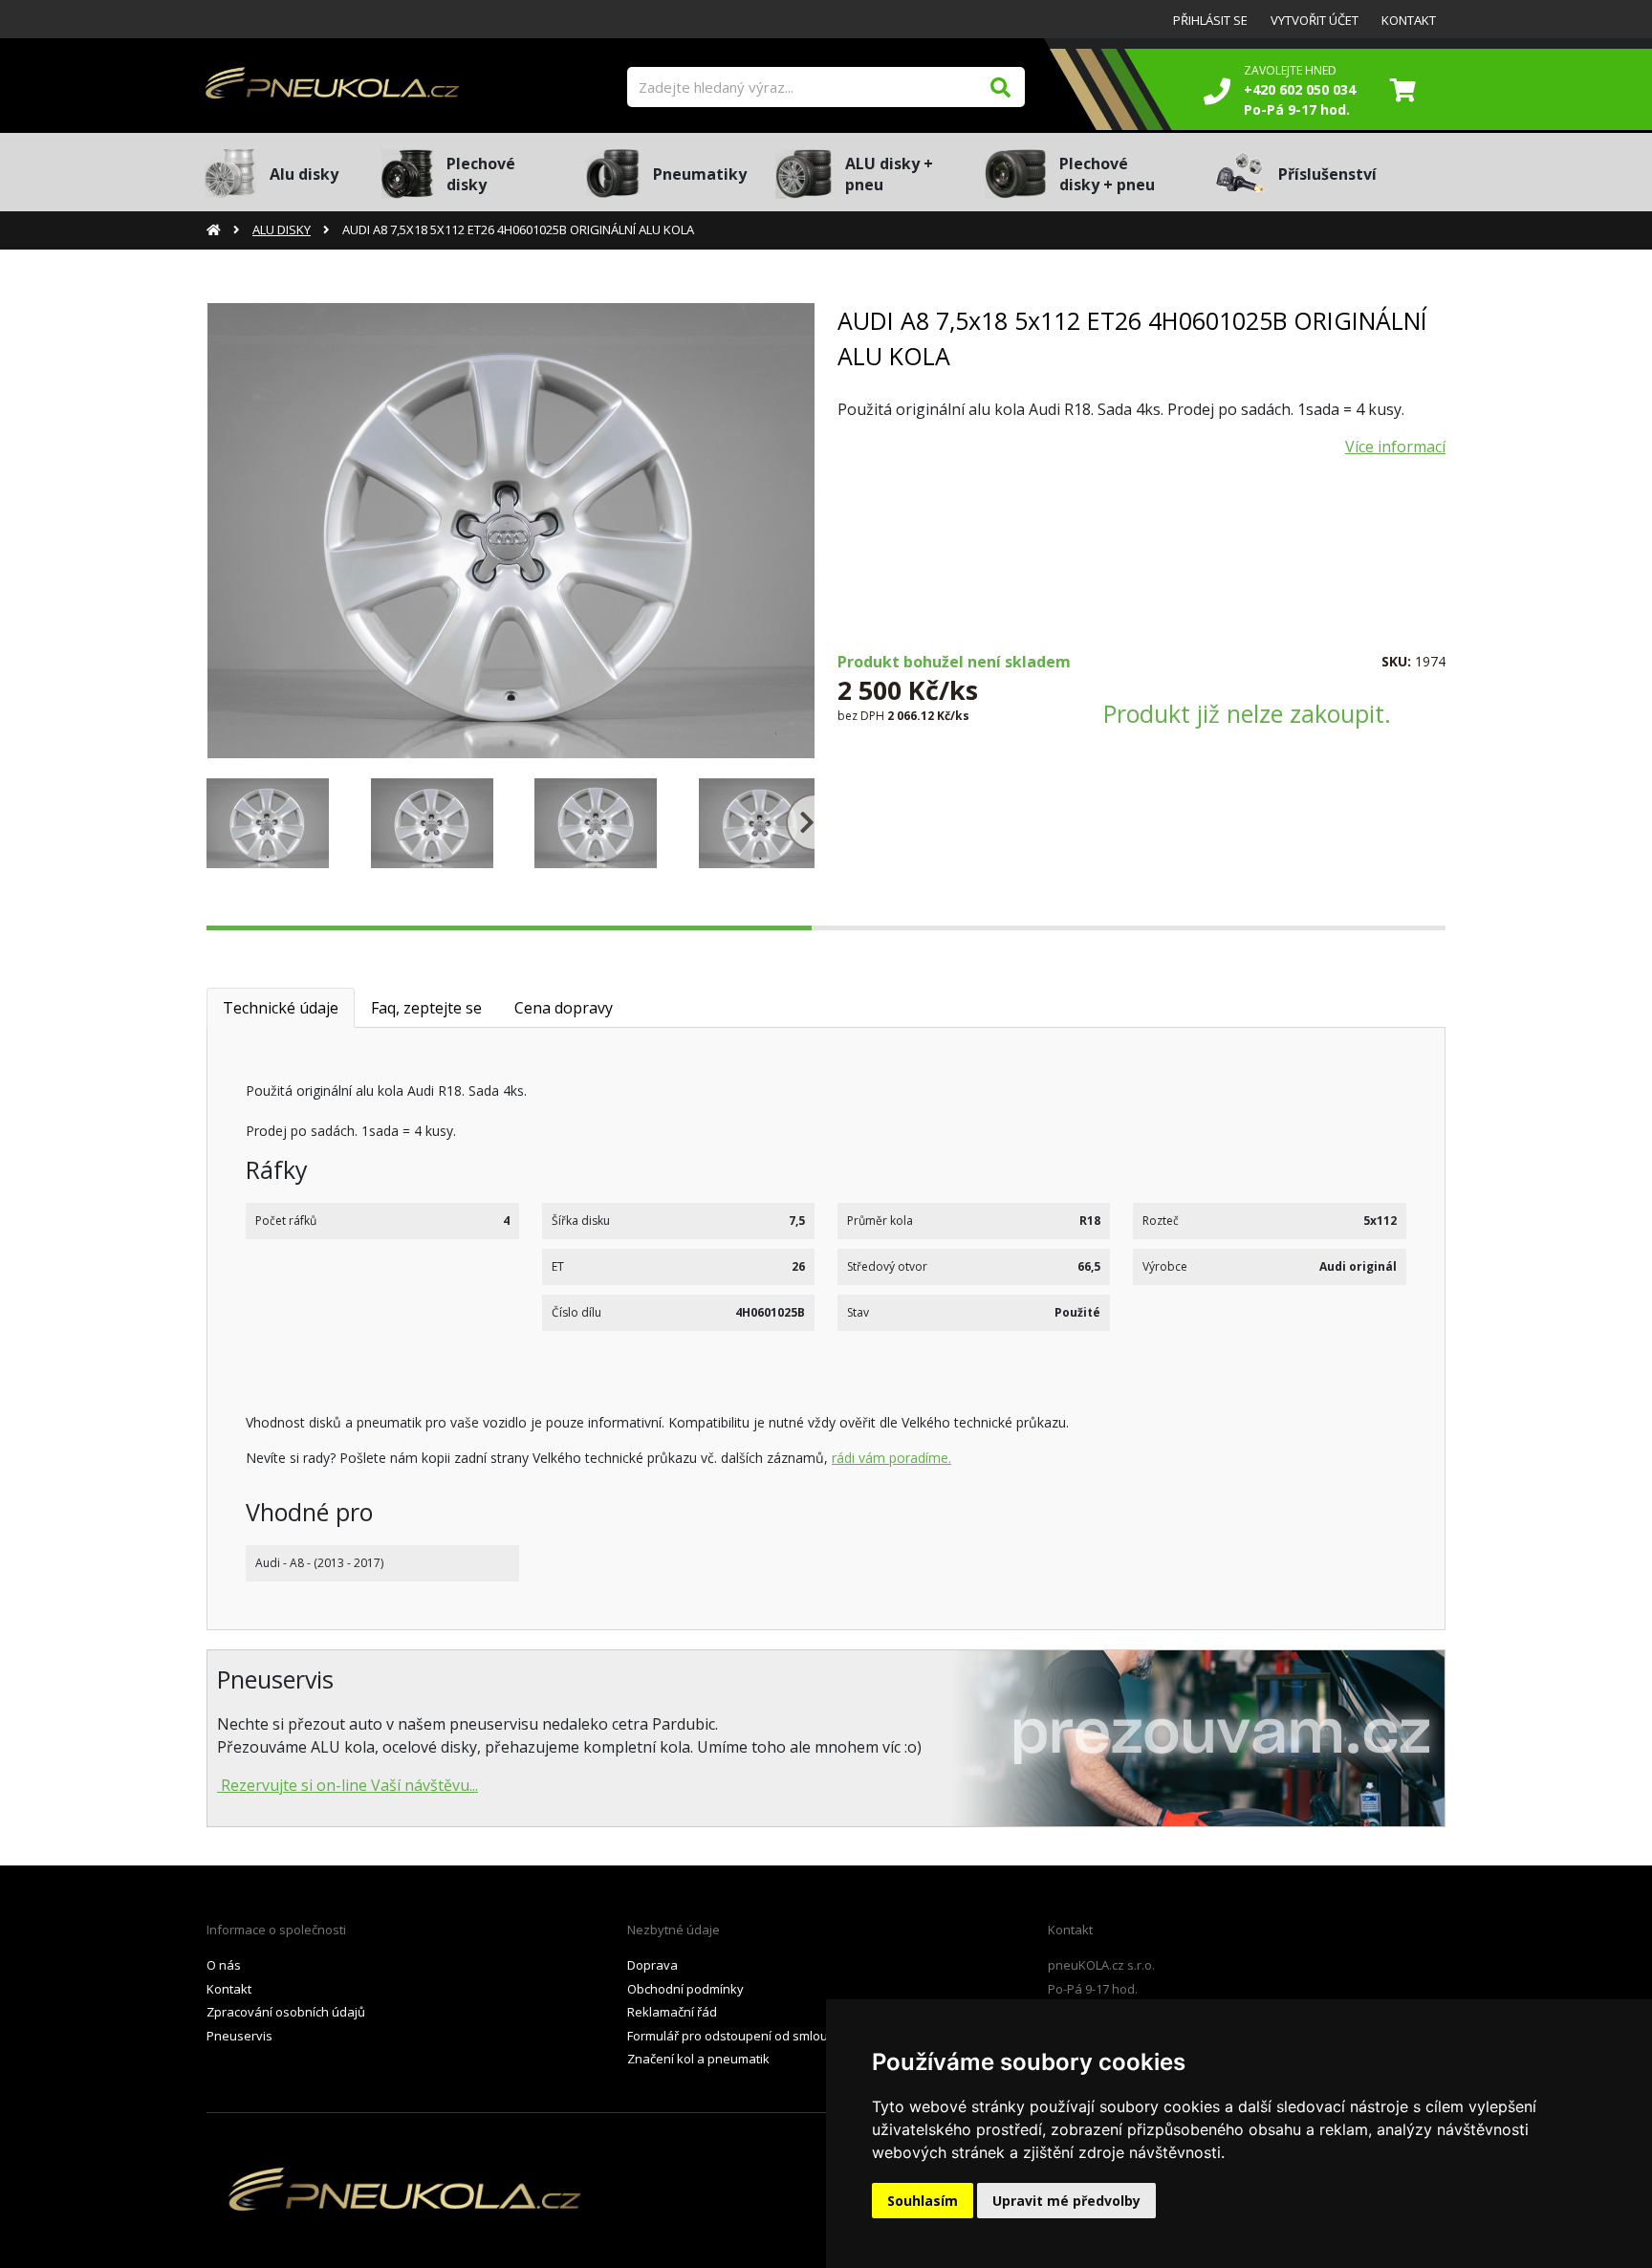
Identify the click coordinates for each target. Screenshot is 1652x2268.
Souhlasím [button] (923, 2201)
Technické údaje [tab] (281, 1008)
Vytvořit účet (1315, 20)
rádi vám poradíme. (891, 1458)
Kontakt (1409, 20)
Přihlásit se (1210, 20)
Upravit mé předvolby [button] (1066, 2201)
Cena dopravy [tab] (564, 1008)
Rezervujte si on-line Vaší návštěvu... (348, 1785)
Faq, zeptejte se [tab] (426, 1008)
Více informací (1395, 447)
